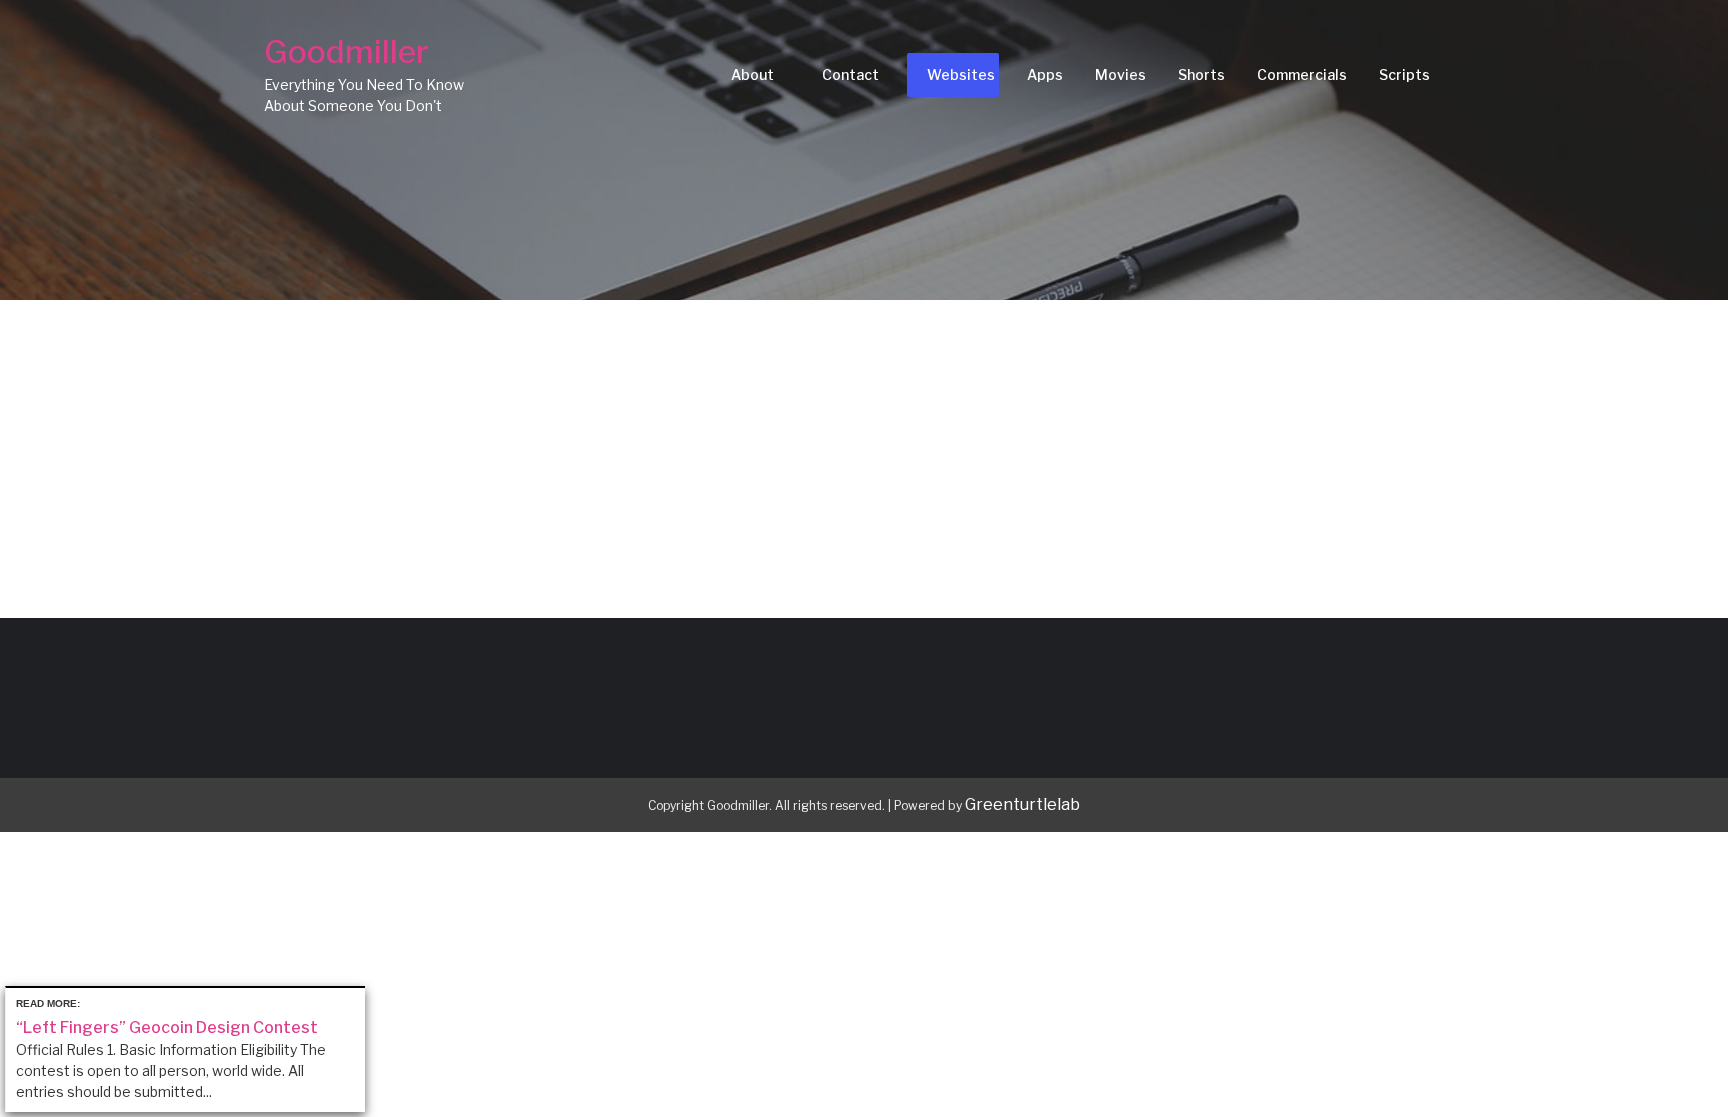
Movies (1120, 74)
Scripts (1404, 74)
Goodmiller (346, 51)
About (752, 74)
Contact (850, 74)
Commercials (1302, 74)
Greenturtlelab (1022, 804)
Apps (1045, 74)
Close (353, 999)
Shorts (1201, 74)
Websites (961, 74)
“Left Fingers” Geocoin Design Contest (167, 1027)
